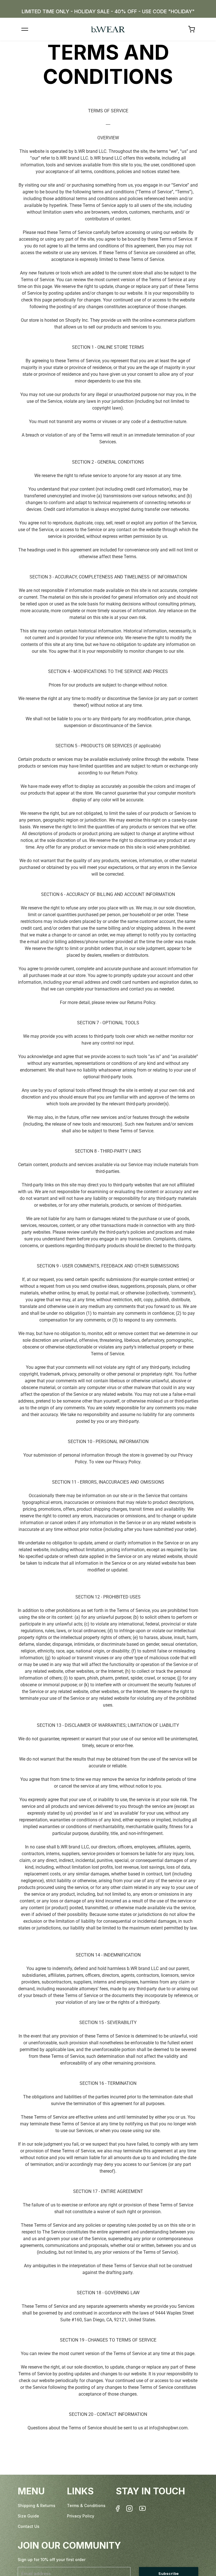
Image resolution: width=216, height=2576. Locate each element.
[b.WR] (108, 29)
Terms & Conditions (86, 2505)
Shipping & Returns (37, 2505)
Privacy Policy (81, 2516)
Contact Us (29, 2526)
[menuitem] (192, 29)
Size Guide (28, 2516)
